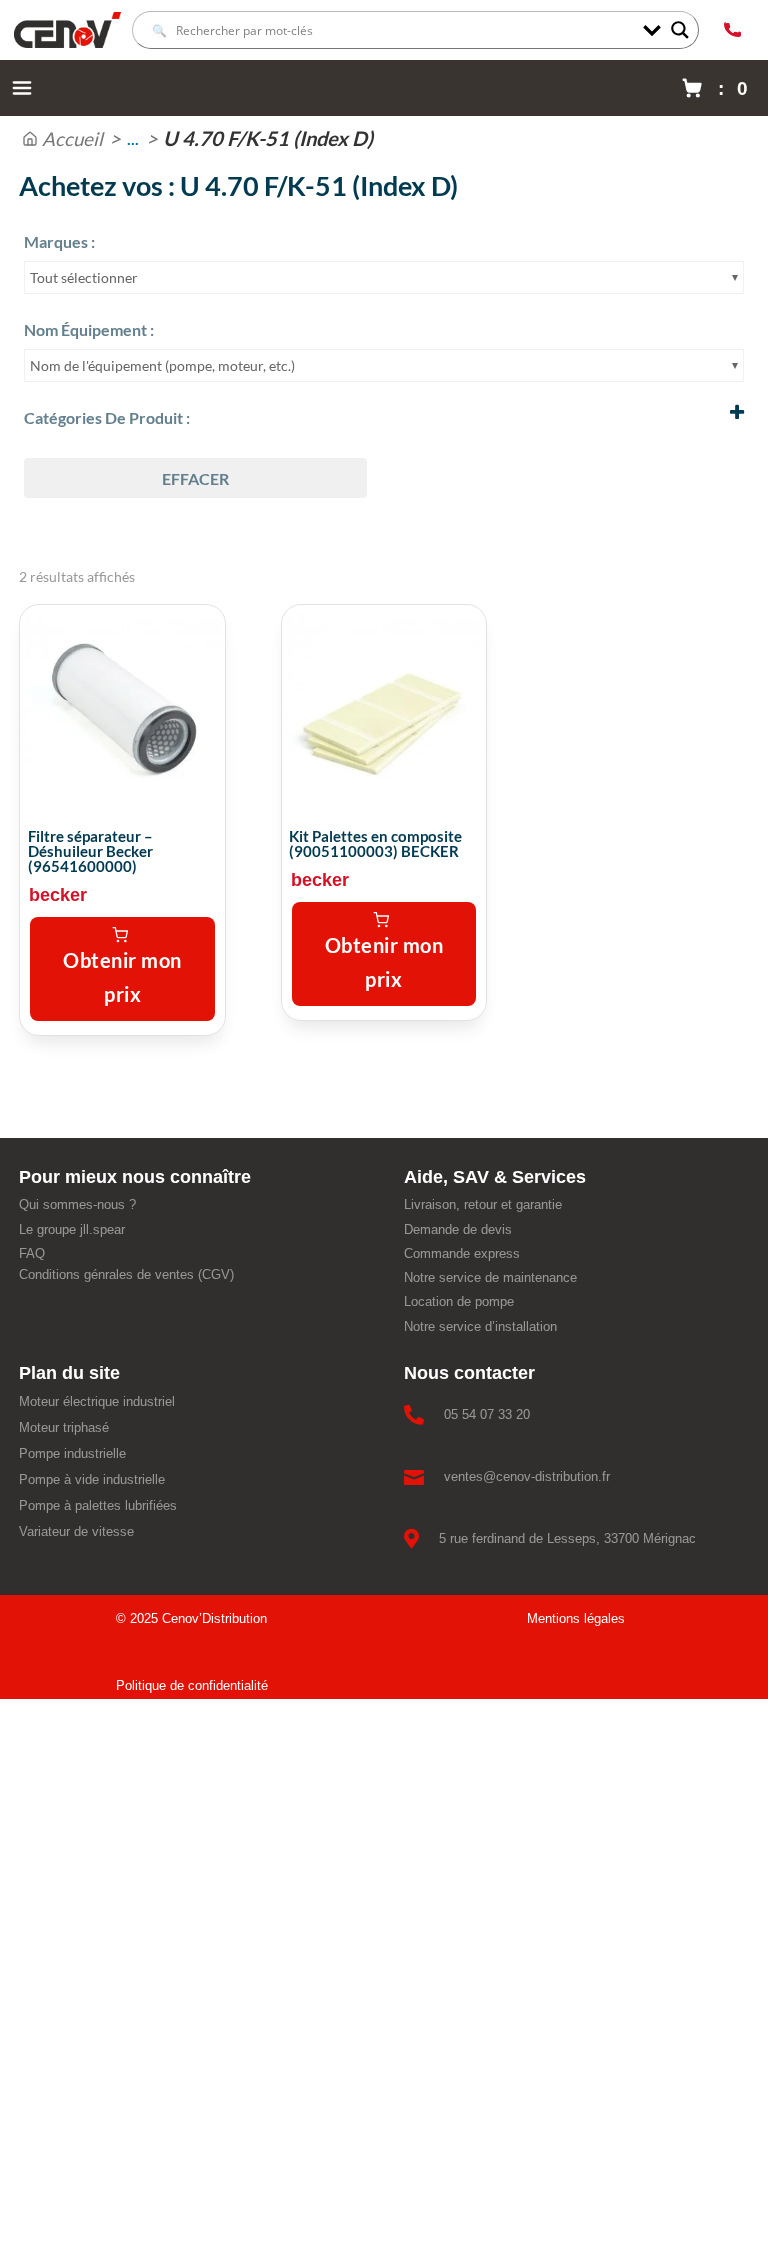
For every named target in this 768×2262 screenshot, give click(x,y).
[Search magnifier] (680, 30)
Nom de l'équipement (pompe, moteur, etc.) (162, 365)
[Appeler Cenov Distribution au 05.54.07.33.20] (732, 30)
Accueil (72, 138)
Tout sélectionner (84, 277)
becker (58, 895)
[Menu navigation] (22, 88)
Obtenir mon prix (122, 977)
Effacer (195, 478)
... (133, 138)
